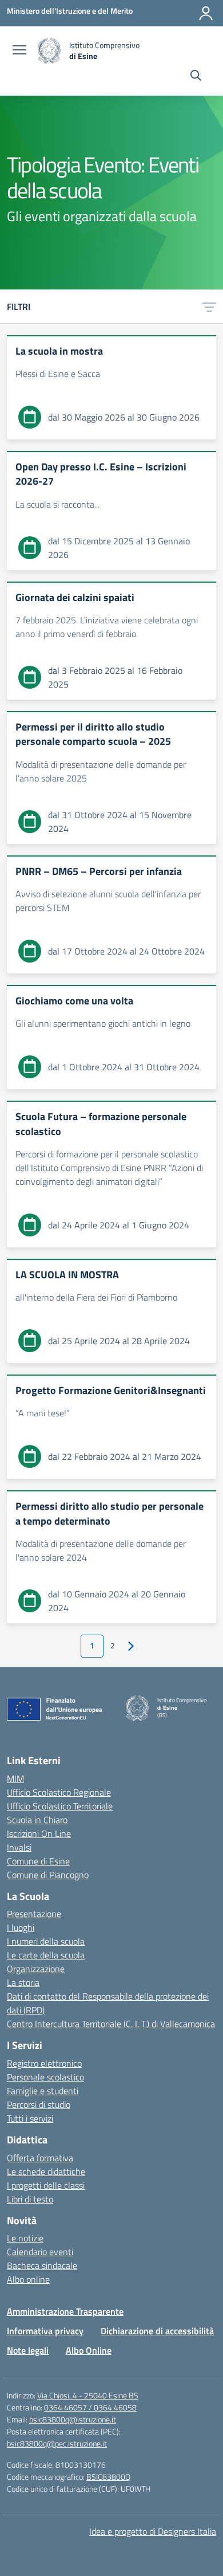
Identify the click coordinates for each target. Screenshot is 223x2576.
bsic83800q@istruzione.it (73, 2419)
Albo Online (89, 2350)
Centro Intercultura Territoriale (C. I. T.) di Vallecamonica (111, 2024)
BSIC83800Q (108, 2477)
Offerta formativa (40, 2158)
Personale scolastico (45, 2077)
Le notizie (25, 2238)
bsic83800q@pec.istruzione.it (57, 2443)
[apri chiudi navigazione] (19, 51)
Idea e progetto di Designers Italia (153, 2531)
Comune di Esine (38, 1861)
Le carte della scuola (46, 1955)
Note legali (28, 2350)
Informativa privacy (45, 2331)
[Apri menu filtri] (209, 307)
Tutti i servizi (30, 2118)
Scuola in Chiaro (37, 1820)
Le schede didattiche (46, 2171)
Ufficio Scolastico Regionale (59, 1792)
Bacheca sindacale (42, 2265)
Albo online (28, 2279)
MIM (15, 1778)
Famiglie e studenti (43, 2091)
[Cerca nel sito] (196, 77)
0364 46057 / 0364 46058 (90, 2407)
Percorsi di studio (39, 2104)
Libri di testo (30, 2199)
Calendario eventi (40, 2252)
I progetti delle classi (46, 2185)
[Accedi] (206, 13)
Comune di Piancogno (48, 1875)
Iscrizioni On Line (39, 1833)
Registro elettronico (44, 2063)
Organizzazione (36, 1969)
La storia (23, 1982)
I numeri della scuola (46, 1941)
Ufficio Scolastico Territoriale (60, 1806)
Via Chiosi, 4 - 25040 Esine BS (88, 2395)
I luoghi (21, 1927)
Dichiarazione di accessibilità (157, 2331)
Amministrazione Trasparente (65, 2311)
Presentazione (34, 1914)
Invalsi (19, 1847)
